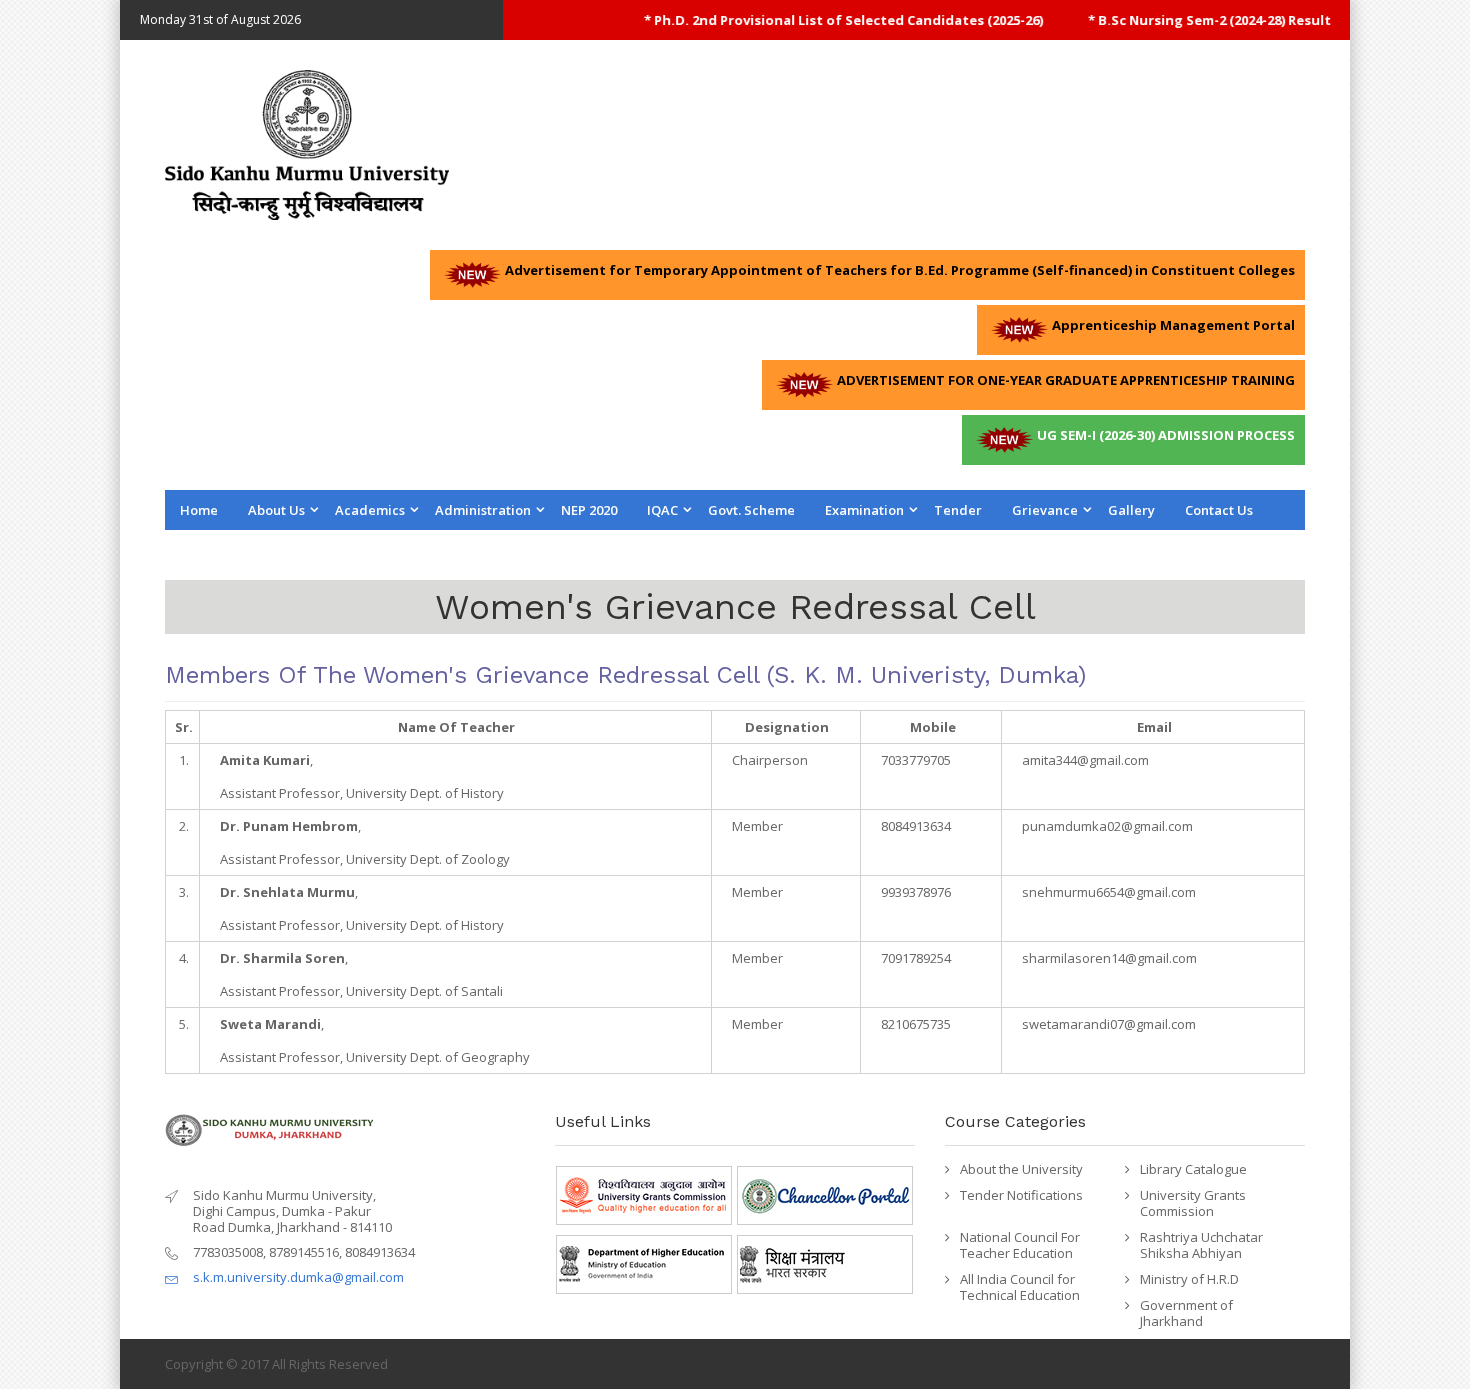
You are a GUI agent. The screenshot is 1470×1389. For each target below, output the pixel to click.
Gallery (1131, 510)
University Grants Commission (1193, 1203)
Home (199, 510)
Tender (958, 510)
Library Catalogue (1193, 1169)
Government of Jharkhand (1186, 1313)
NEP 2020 (589, 510)
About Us (276, 510)
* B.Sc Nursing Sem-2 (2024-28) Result (1187, 20)
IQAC (662, 510)
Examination (864, 510)
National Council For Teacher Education (1020, 1245)
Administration (483, 510)
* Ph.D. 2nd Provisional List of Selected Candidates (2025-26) (821, 20)
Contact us (1219, 510)
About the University (1021, 1169)
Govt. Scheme (751, 510)
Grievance (1045, 510)
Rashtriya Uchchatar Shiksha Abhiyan (1201, 1245)
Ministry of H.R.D (1189, 1279)
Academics (370, 510)
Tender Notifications (1021, 1195)
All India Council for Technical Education (1020, 1287)
